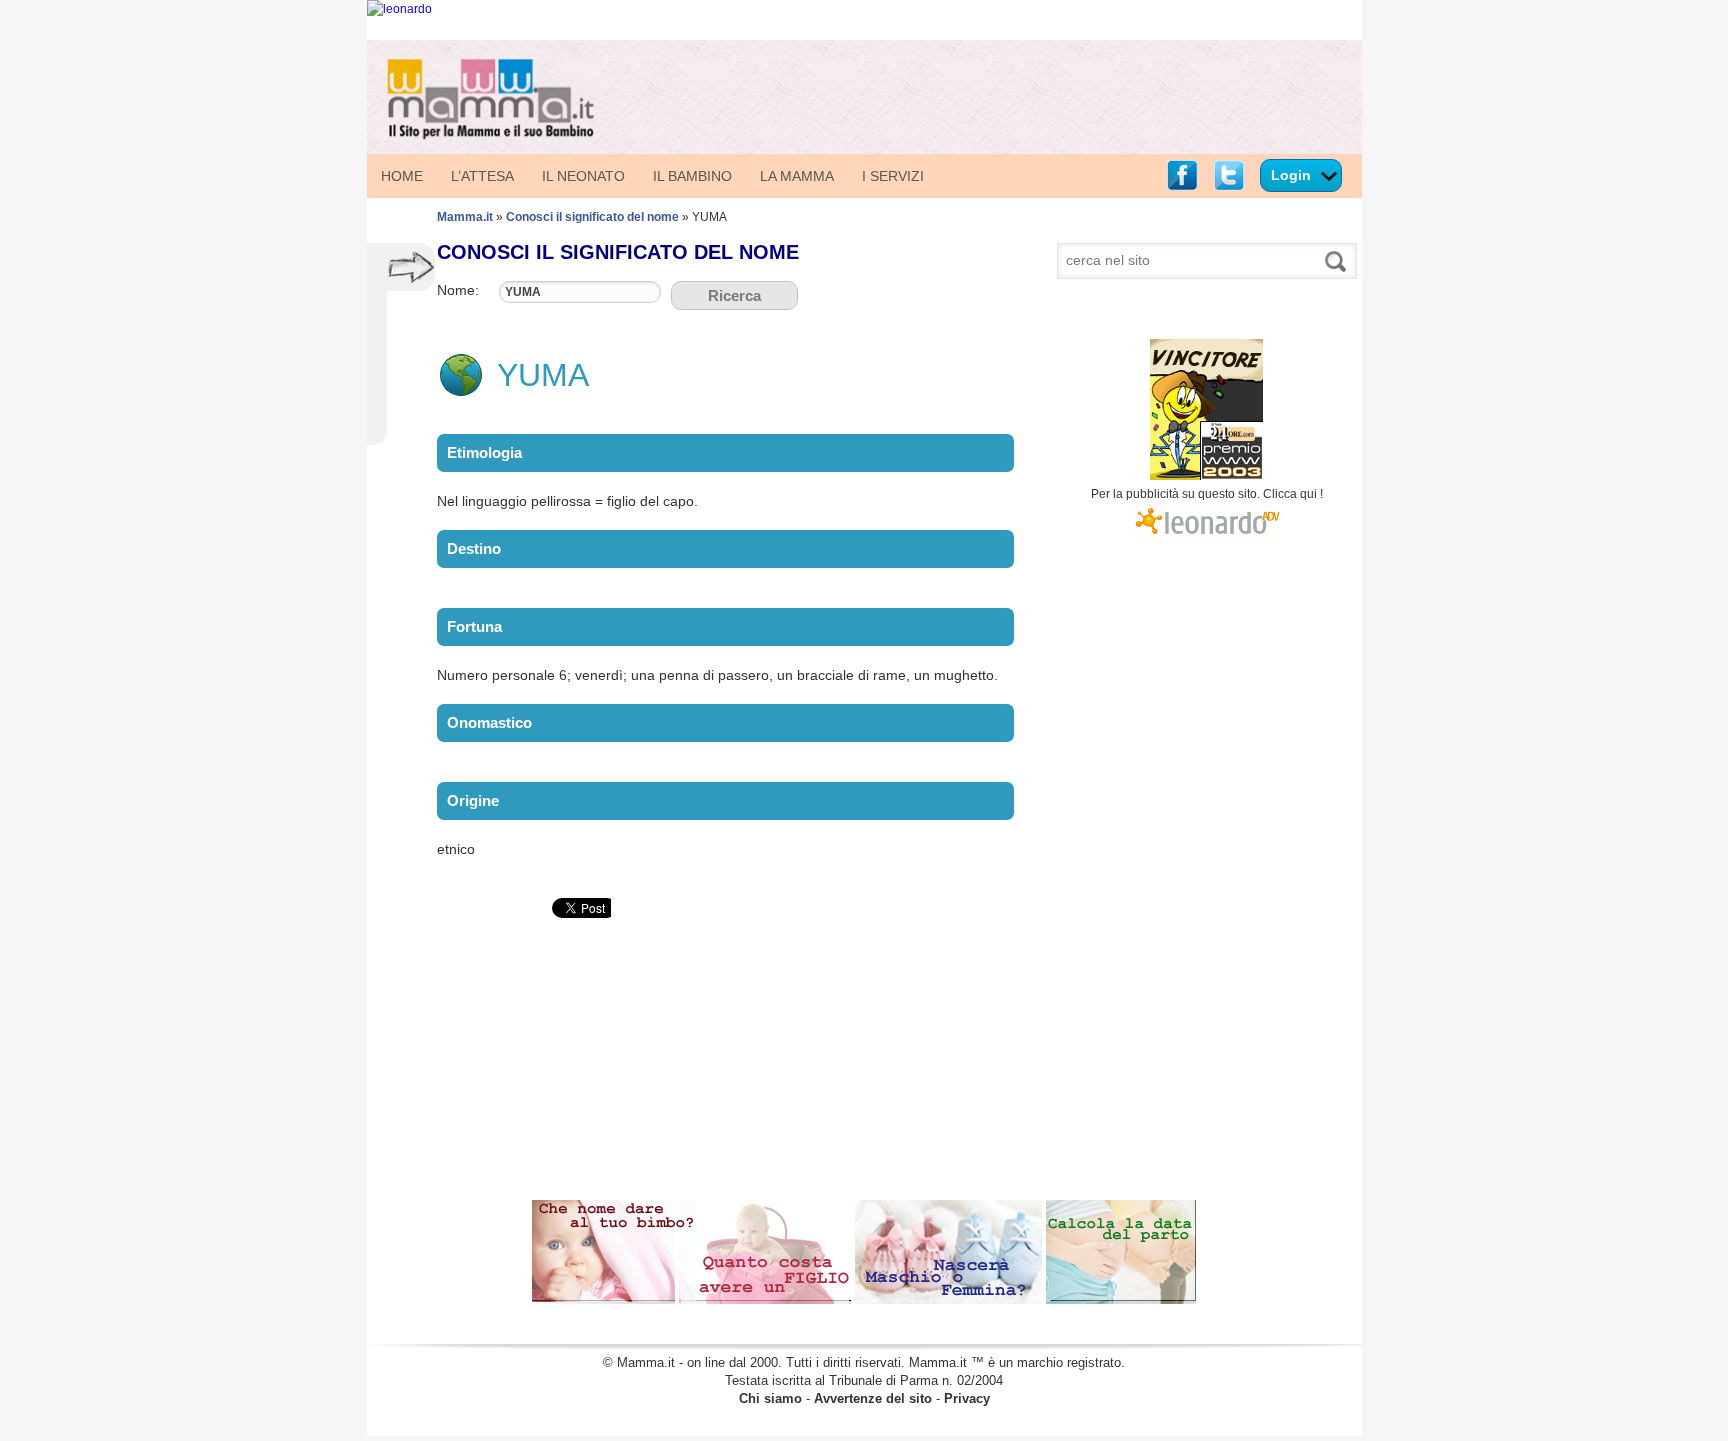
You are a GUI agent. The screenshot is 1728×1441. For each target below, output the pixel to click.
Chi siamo (770, 1398)
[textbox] (580, 292)
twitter (1229, 175)
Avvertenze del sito (873, 1398)
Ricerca (734, 295)
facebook (1182, 175)
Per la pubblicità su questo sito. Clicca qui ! (1207, 494)
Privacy (967, 1398)
